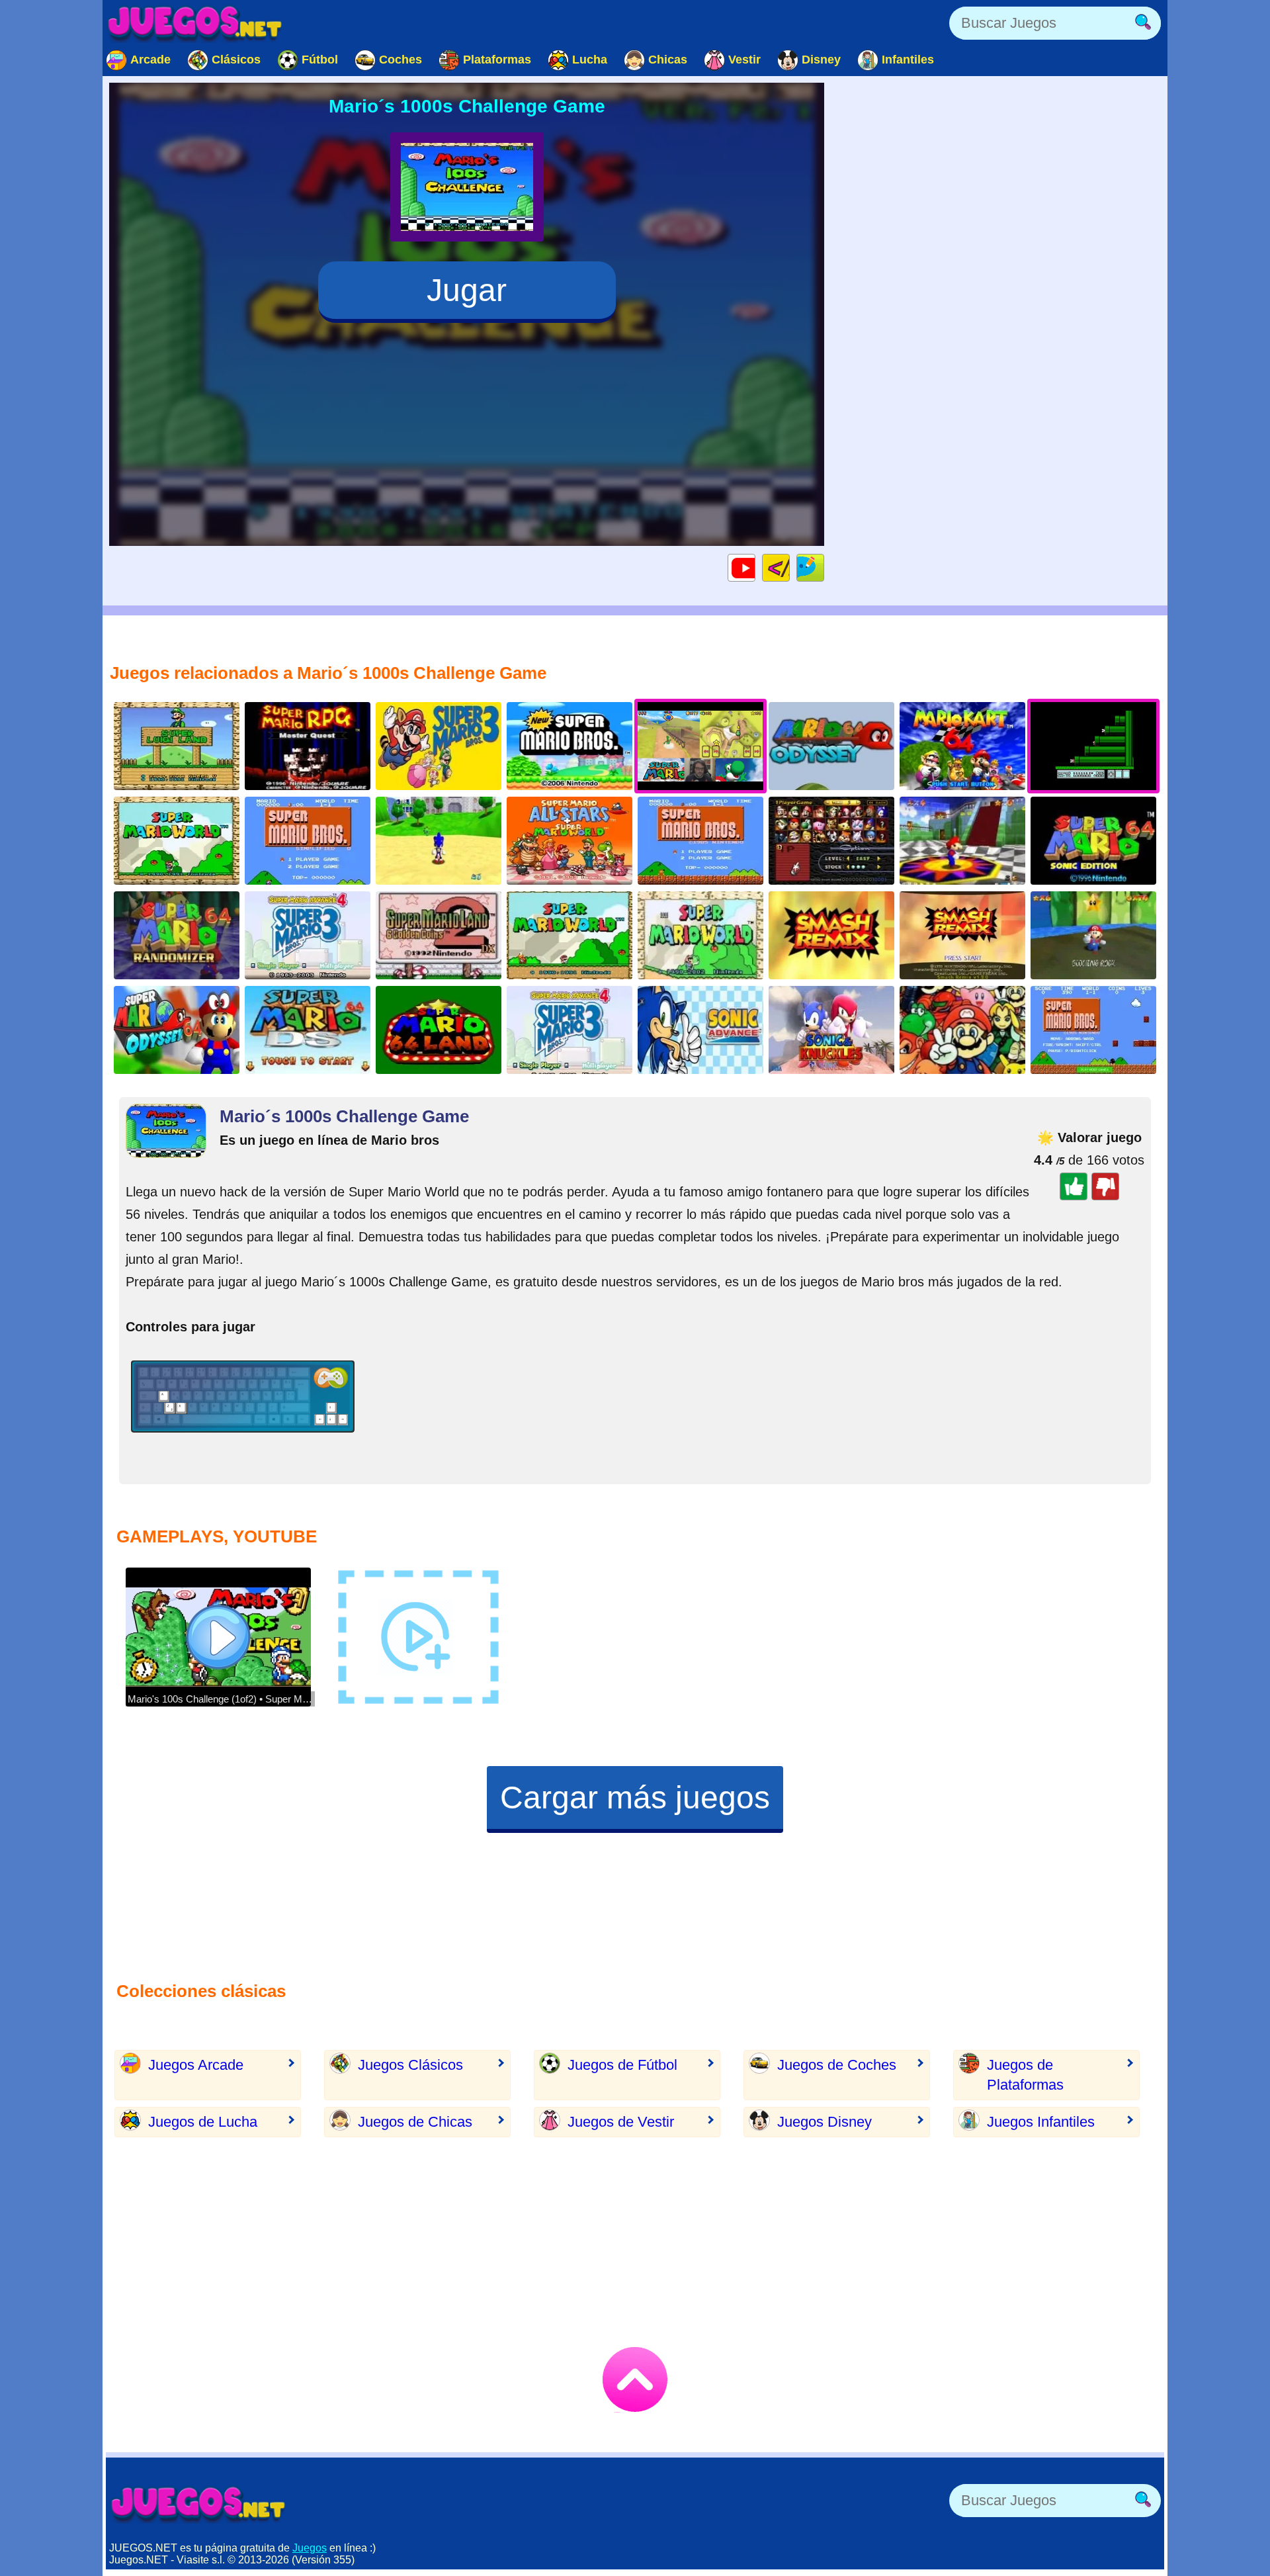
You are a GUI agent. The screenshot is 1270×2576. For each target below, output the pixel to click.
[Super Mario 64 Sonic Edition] (1093, 841)
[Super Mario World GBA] (700, 935)
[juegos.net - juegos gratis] (198, 2504)
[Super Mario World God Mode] (570, 935)
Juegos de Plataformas (1025, 2075)
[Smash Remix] (831, 935)
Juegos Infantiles (1041, 2122)
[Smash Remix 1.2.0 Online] (962, 935)
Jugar (467, 290)
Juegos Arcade (196, 2065)
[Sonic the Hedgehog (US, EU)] (831, 1030)
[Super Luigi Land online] (177, 746)
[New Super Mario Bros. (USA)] (570, 746)
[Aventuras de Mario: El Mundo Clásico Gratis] (308, 841)
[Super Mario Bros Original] (700, 841)
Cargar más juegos (635, 1798)
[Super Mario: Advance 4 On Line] (570, 1030)
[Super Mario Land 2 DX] (439, 935)
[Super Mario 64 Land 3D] (439, 1030)
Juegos (310, 2548)
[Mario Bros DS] (308, 1030)
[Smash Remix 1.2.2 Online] (962, 1030)
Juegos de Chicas (415, 2122)
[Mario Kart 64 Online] (962, 746)
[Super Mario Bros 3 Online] (439, 746)
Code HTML (789, 567)
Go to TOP (635, 2379)
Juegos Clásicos (410, 2065)
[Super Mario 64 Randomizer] (177, 935)
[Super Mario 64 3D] (962, 841)
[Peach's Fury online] (1093, 935)
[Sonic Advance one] (700, 1030)
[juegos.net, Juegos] (195, 23)
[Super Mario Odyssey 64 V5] (831, 746)
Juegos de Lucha (203, 2122)
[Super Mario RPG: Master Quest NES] (308, 746)
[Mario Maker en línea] (1093, 1030)
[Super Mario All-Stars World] (570, 841)
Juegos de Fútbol (622, 2065)
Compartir (824, 567)
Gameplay (755, 567)
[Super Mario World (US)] (177, 841)
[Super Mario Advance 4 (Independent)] (308, 935)
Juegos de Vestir (621, 2122)
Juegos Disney (825, 2122)
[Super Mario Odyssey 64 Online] (177, 1030)
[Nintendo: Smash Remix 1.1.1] (831, 841)
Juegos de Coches (837, 2065)
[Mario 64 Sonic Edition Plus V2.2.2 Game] (439, 841)
